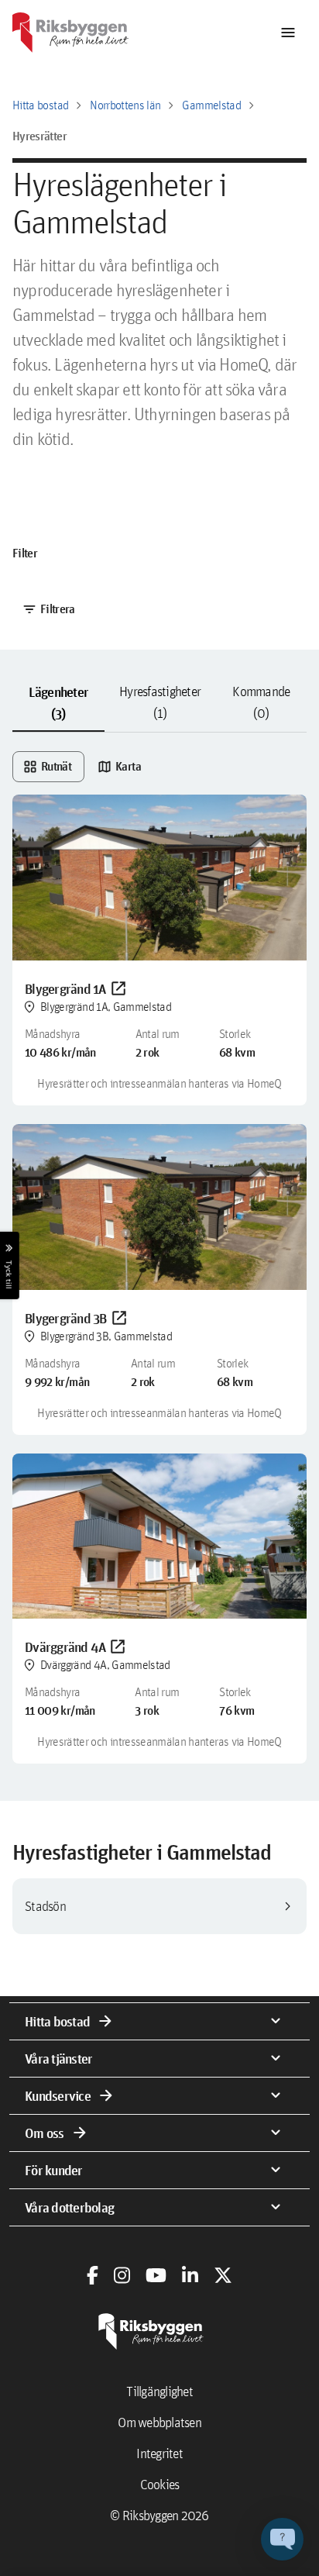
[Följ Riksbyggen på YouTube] (156, 2275)
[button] (282, 2539)
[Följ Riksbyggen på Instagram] (122, 2275)
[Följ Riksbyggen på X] (223, 2275)
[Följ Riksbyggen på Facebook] (93, 2275)
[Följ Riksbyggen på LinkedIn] (190, 2275)
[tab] (58, 703)
